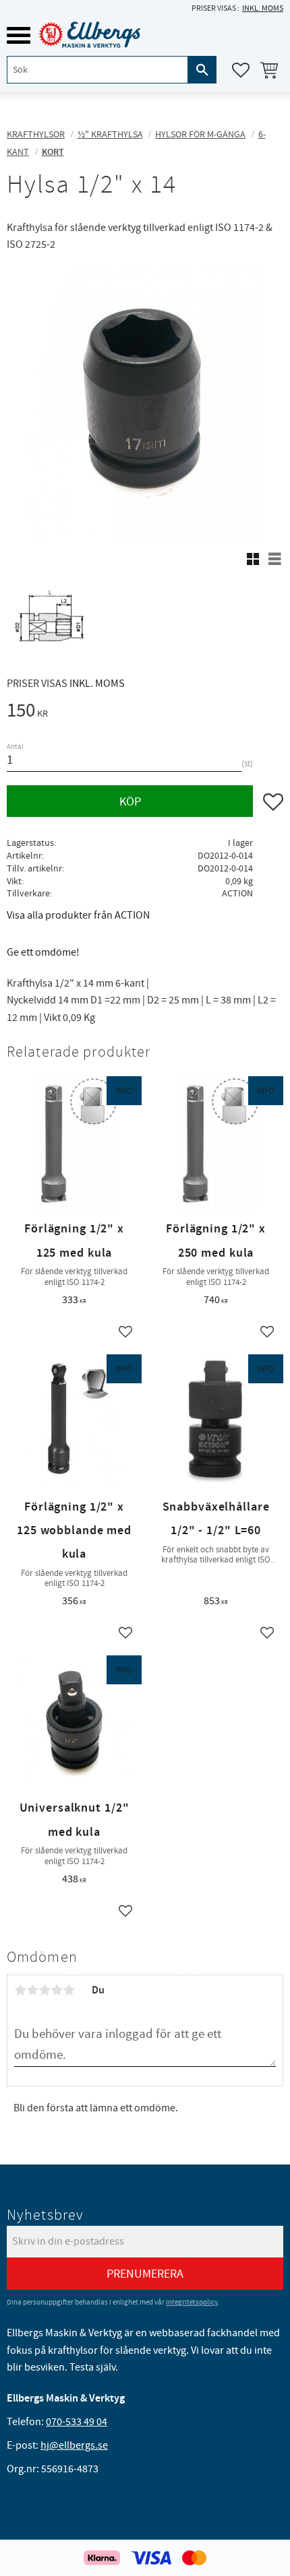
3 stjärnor (45, 1990)
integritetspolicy (192, 2302)
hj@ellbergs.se (74, 2445)
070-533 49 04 (77, 2422)
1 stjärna (20, 1990)
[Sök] (202, 70)
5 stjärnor (69, 1990)
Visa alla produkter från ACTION (78, 915)
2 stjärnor (32, 1990)
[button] (19, 35)
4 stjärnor (57, 1990)
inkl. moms (263, 8)
